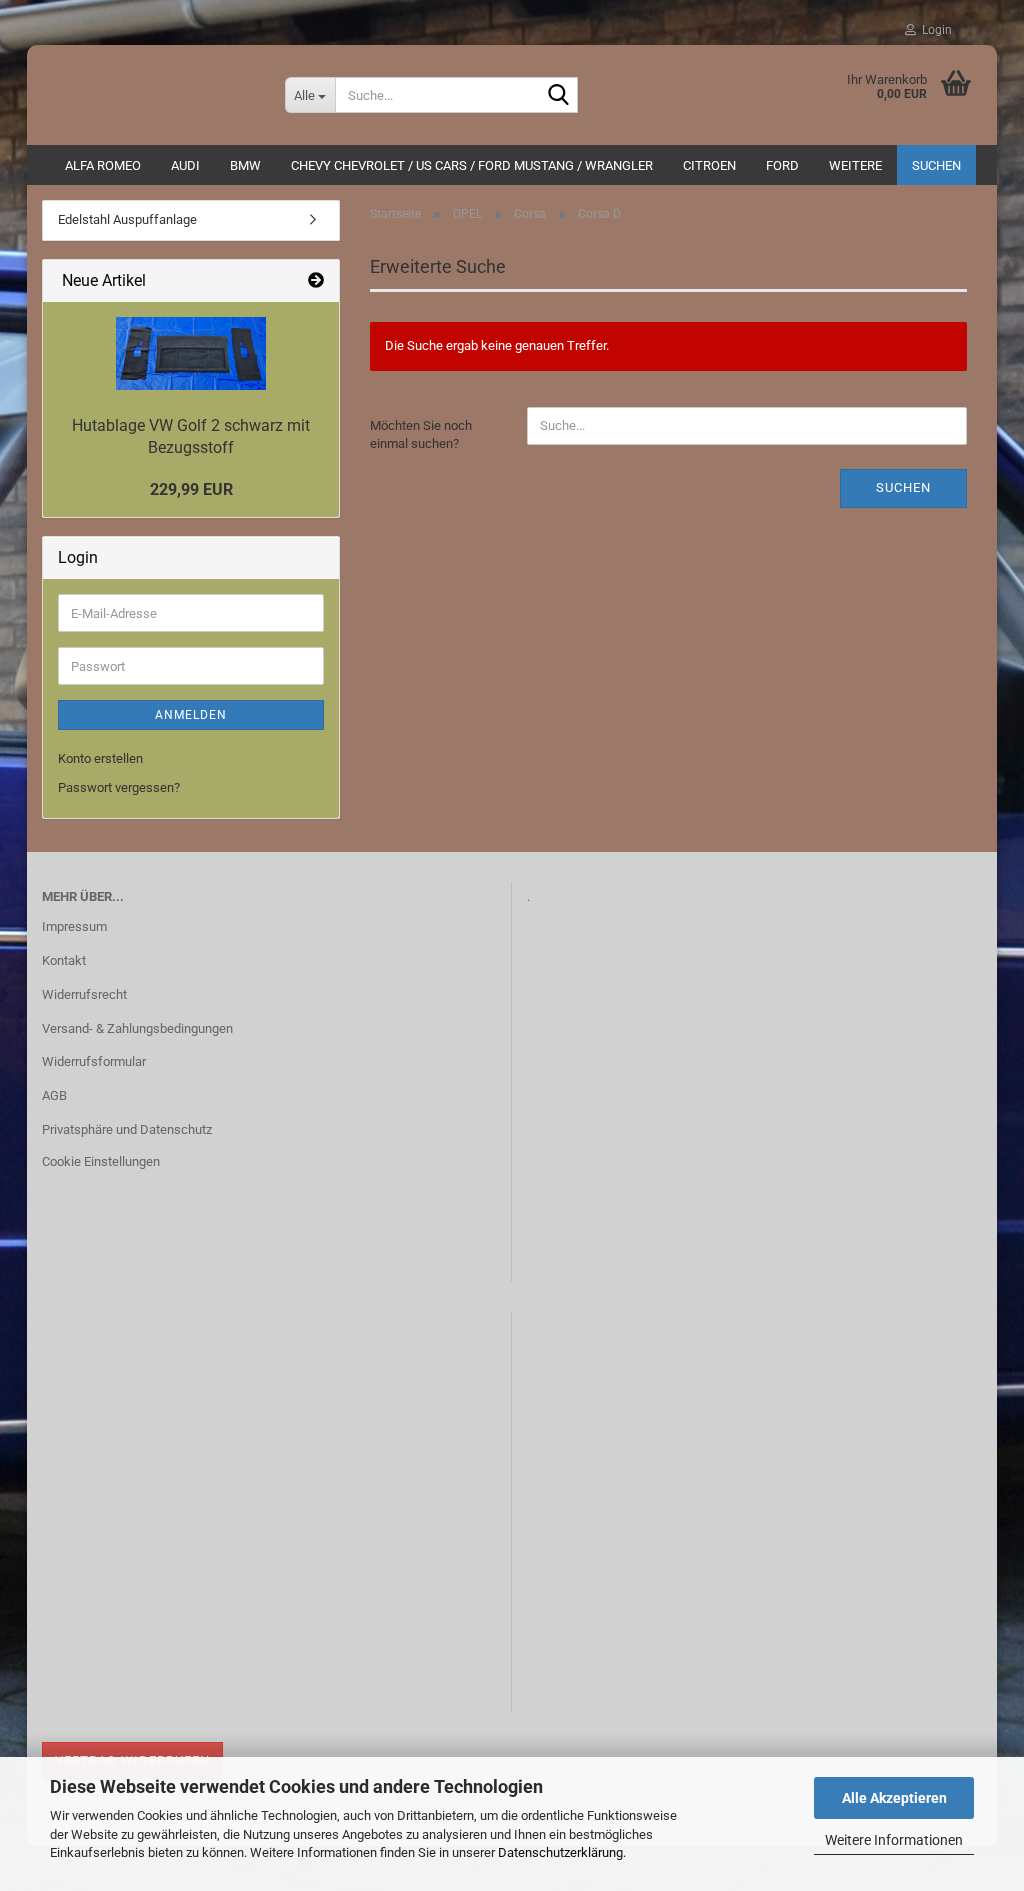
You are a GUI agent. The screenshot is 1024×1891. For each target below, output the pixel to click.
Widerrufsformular (94, 1061)
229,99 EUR (191, 489)
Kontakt (64, 960)
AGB (54, 1095)
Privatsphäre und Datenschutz (127, 1129)
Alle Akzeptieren (894, 1798)
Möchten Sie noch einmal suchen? (421, 435)
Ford (782, 165)
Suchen (936, 165)
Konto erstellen (100, 758)
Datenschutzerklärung (560, 1852)
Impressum (74, 926)
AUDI (185, 165)
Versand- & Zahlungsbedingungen (137, 1028)
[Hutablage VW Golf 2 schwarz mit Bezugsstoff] (191, 353)
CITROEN (709, 165)
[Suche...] (559, 96)
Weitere (855, 165)
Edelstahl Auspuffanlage (127, 219)
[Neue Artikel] (316, 281)
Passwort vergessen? (119, 787)
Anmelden (191, 715)
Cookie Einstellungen (101, 1161)
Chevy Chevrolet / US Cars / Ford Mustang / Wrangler (472, 165)
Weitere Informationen (894, 1840)
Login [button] (934, 30)
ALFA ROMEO (103, 165)
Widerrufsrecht (84, 994)
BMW (245, 165)
